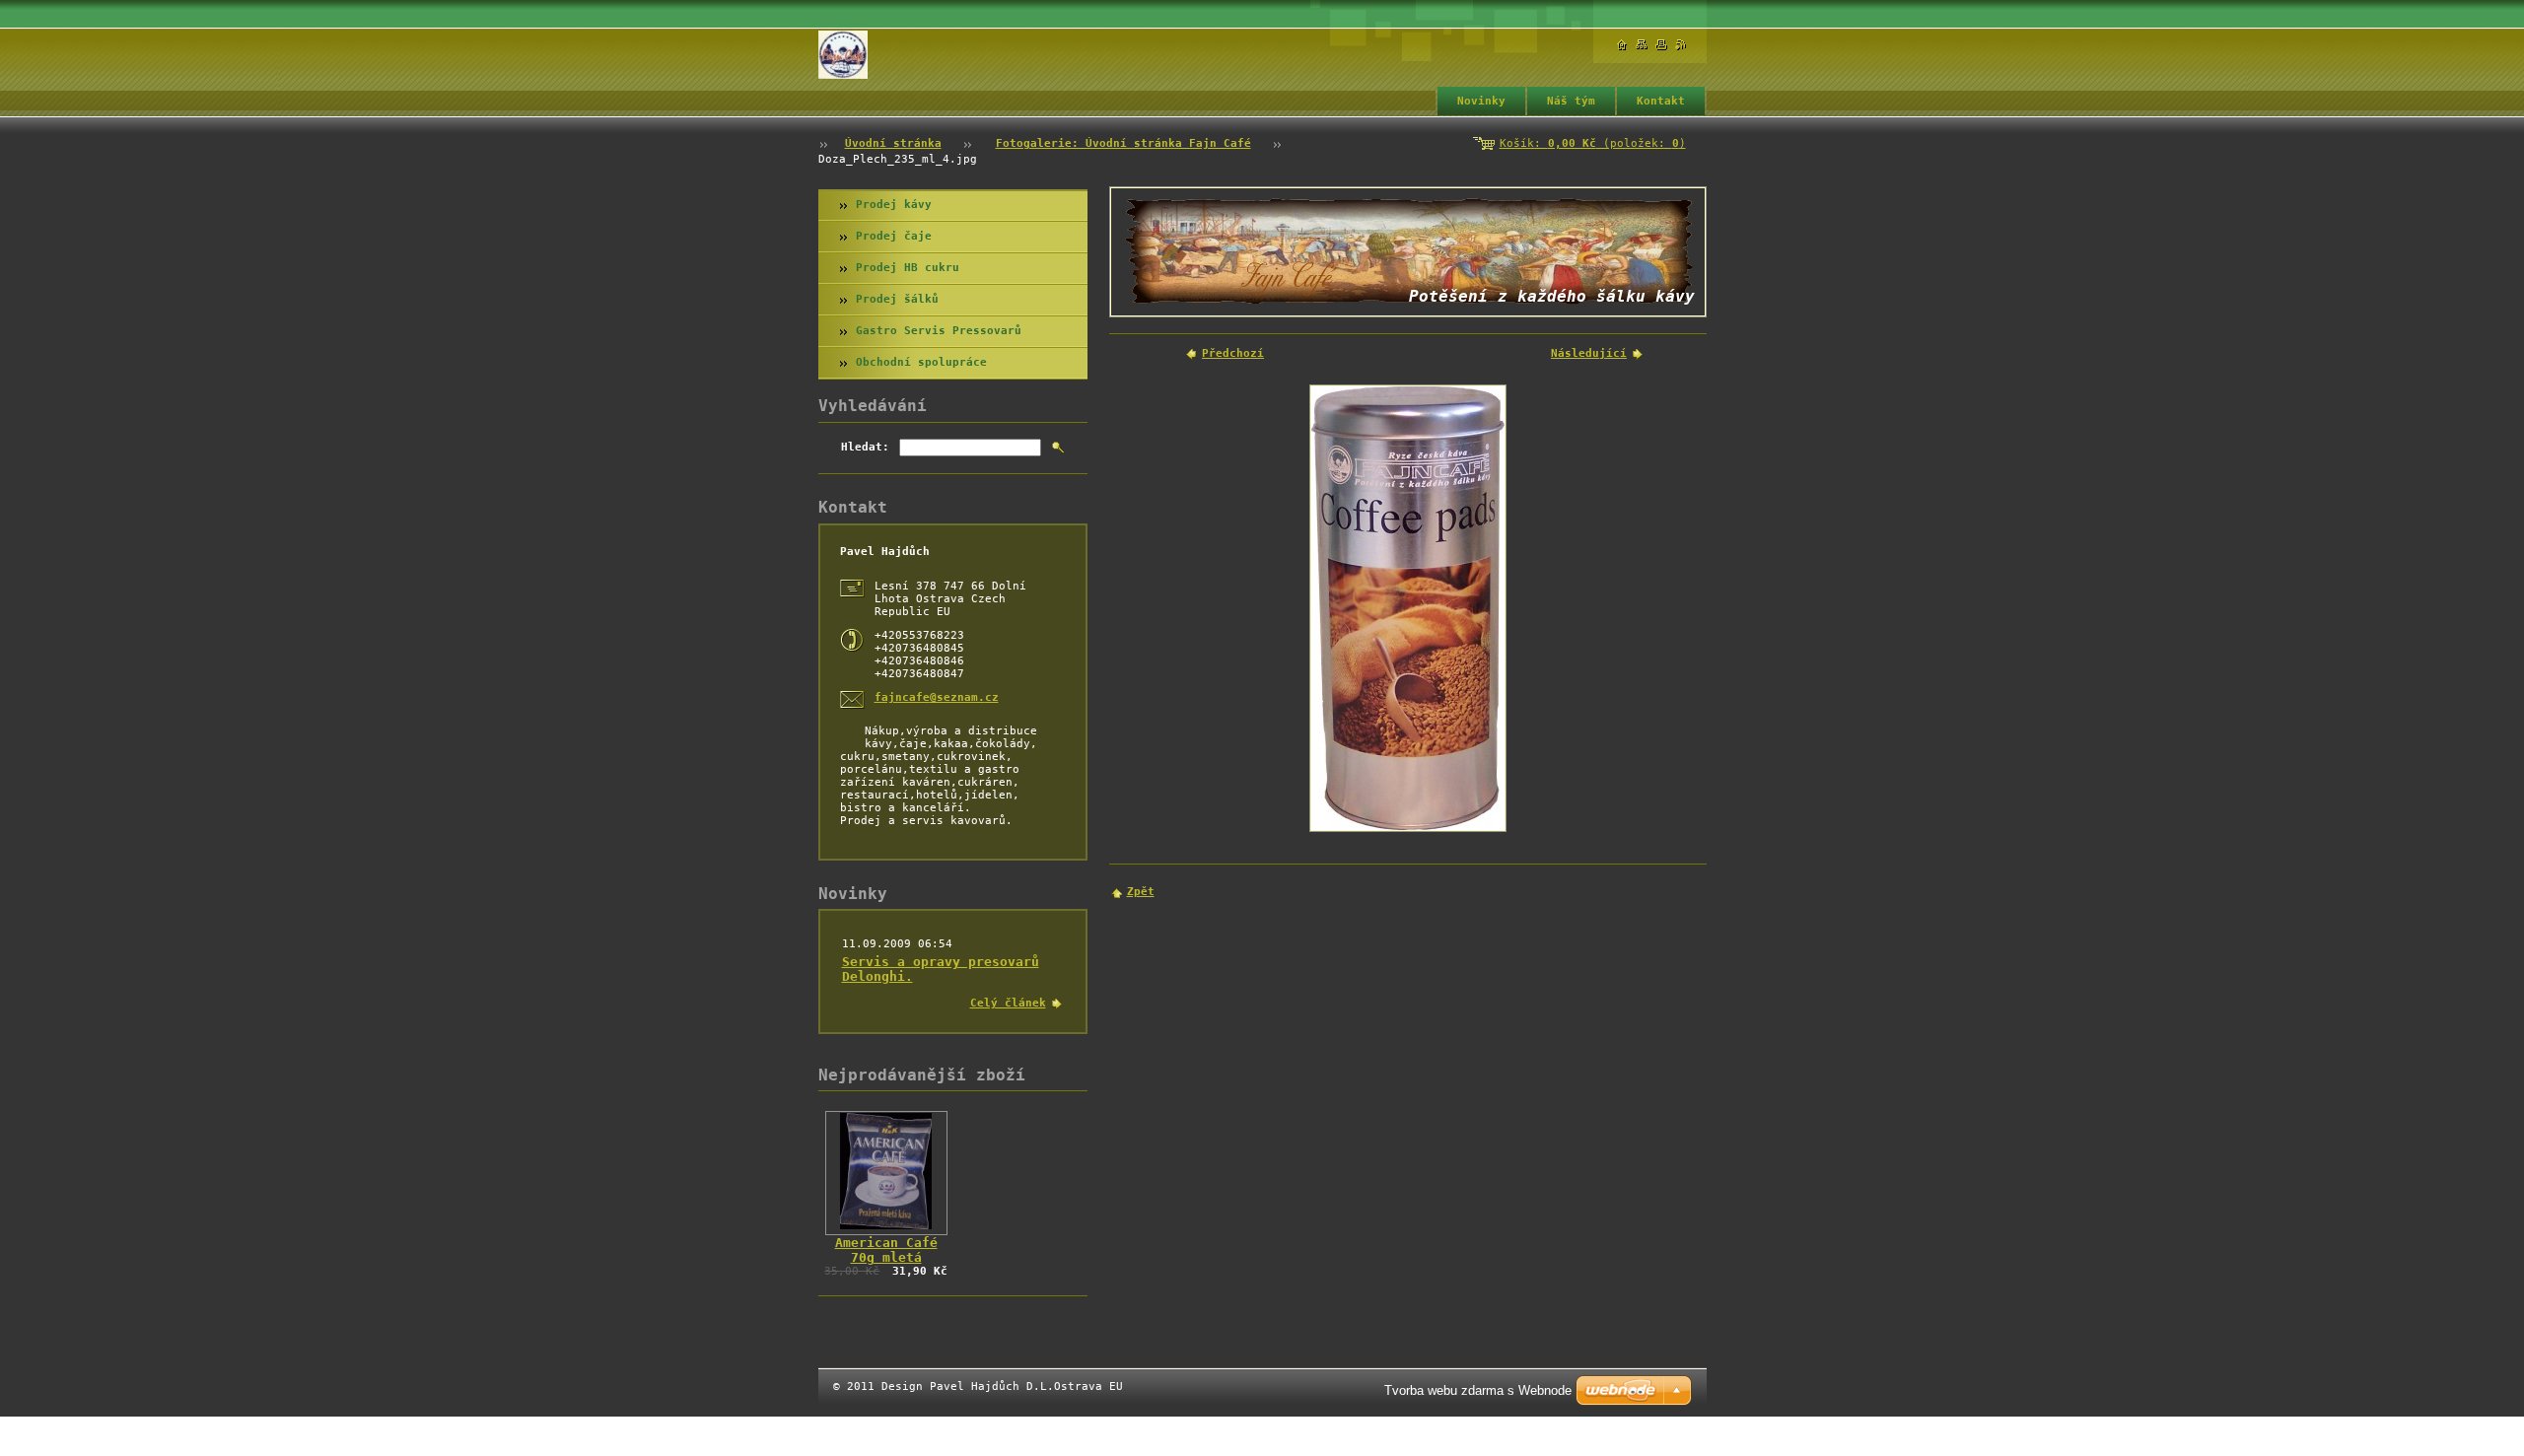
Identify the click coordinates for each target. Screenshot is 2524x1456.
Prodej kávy (894, 205)
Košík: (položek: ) (1593, 143)
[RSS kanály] (1681, 45)
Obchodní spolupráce (921, 362)
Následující (1589, 353)
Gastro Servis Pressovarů (939, 331)
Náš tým (1571, 101)
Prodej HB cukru (908, 268)
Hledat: (865, 447)
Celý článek (1008, 1003)
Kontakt (1661, 101)
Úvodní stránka (893, 143)
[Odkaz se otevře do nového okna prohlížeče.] (1408, 608)
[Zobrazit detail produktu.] (886, 1173)
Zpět (1141, 892)
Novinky (1481, 101)
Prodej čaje (894, 236)
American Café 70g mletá (886, 1250)
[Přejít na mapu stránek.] (1642, 45)
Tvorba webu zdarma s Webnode (1478, 1390)
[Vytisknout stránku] (1661, 45)
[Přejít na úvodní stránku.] (843, 55)
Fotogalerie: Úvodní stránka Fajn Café (1123, 143)
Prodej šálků (897, 299)
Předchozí (1233, 353)
